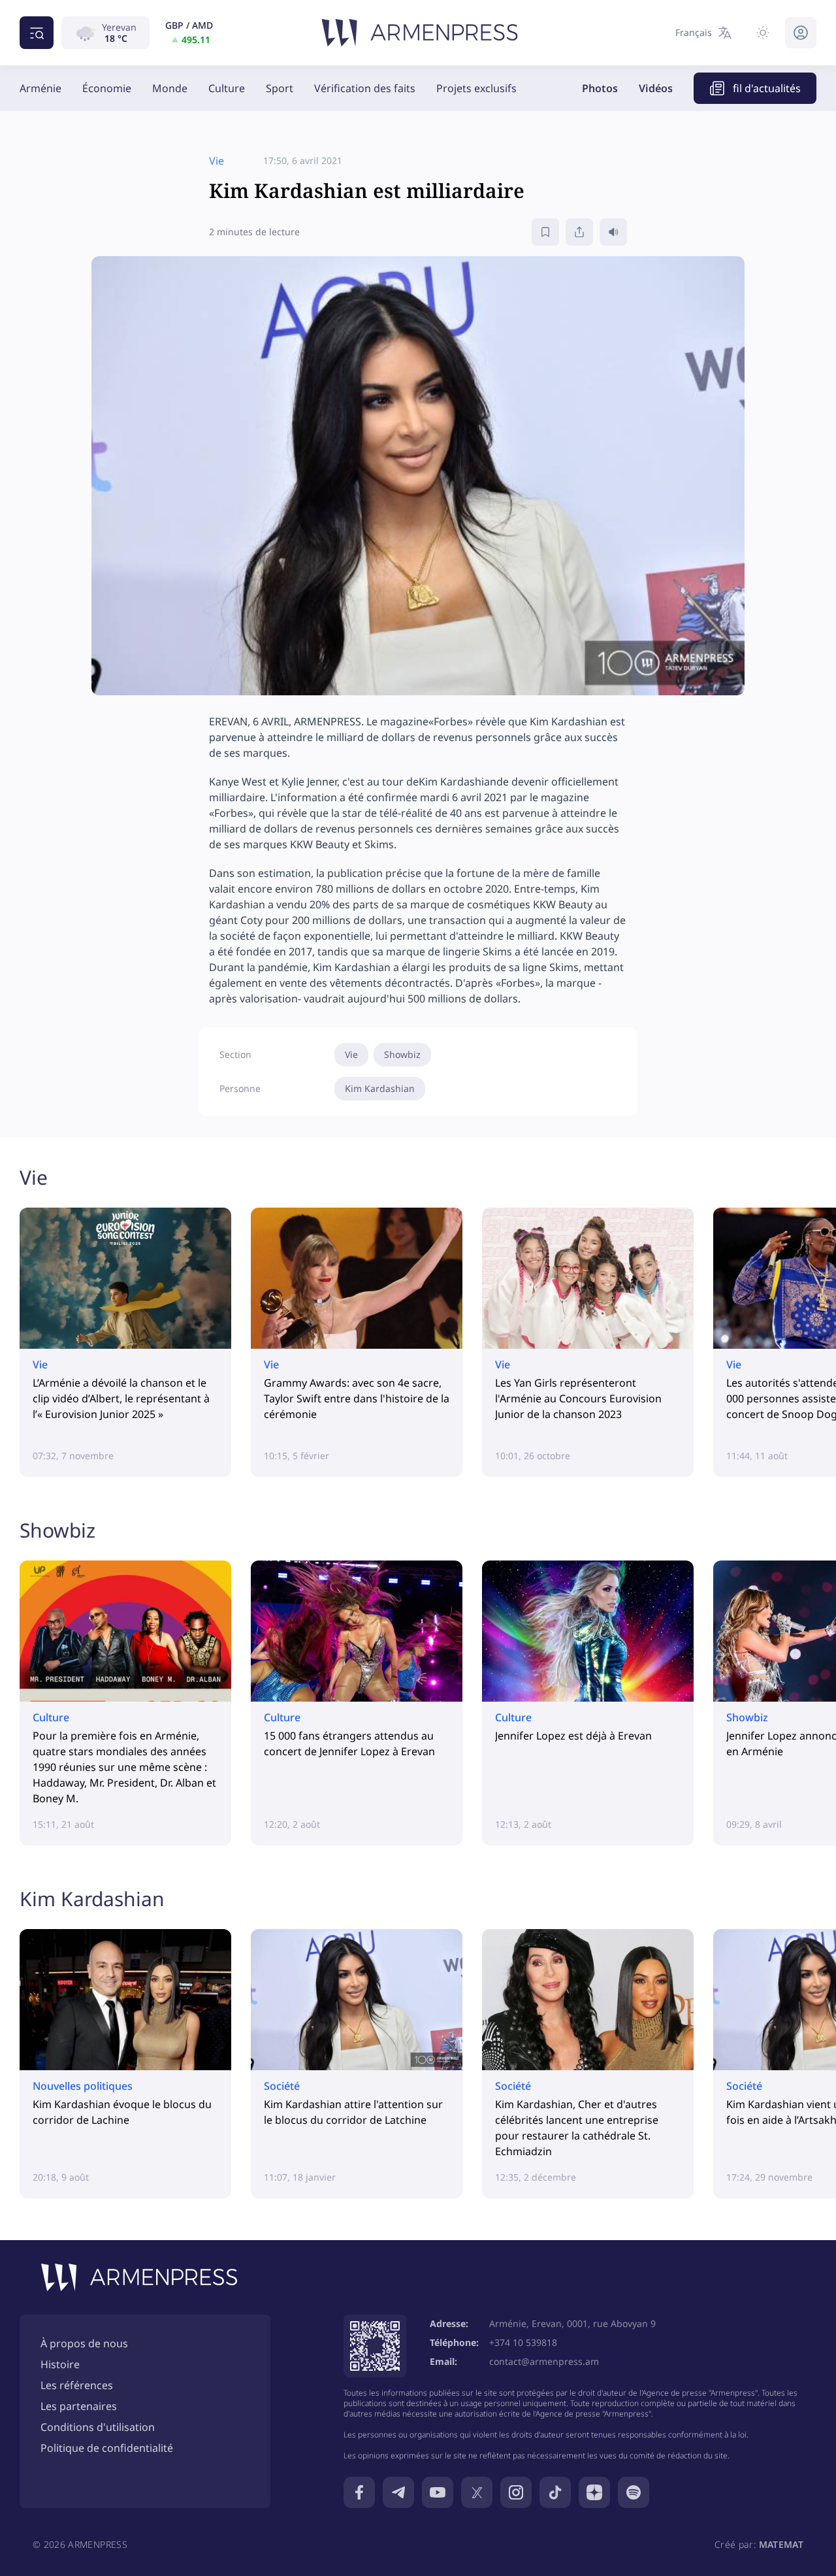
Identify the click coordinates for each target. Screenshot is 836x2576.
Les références (77, 2385)
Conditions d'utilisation (98, 2427)
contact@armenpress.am (544, 2361)
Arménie (40, 88)
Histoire (60, 2364)
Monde (170, 88)
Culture (227, 88)
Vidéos (656, 88)
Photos (600, 88)
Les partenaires (79, 2406)
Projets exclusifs (476, 88)
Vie (351, 1054)
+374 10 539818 (523, 2342)
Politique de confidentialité (107, 2448)
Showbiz (402, 1054)
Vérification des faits (365, 88)
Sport (280, 88)
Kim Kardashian (380, 1088)
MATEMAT (781, 2544)
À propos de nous (84, 2343)
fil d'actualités (767, 88)
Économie (107, 88)
